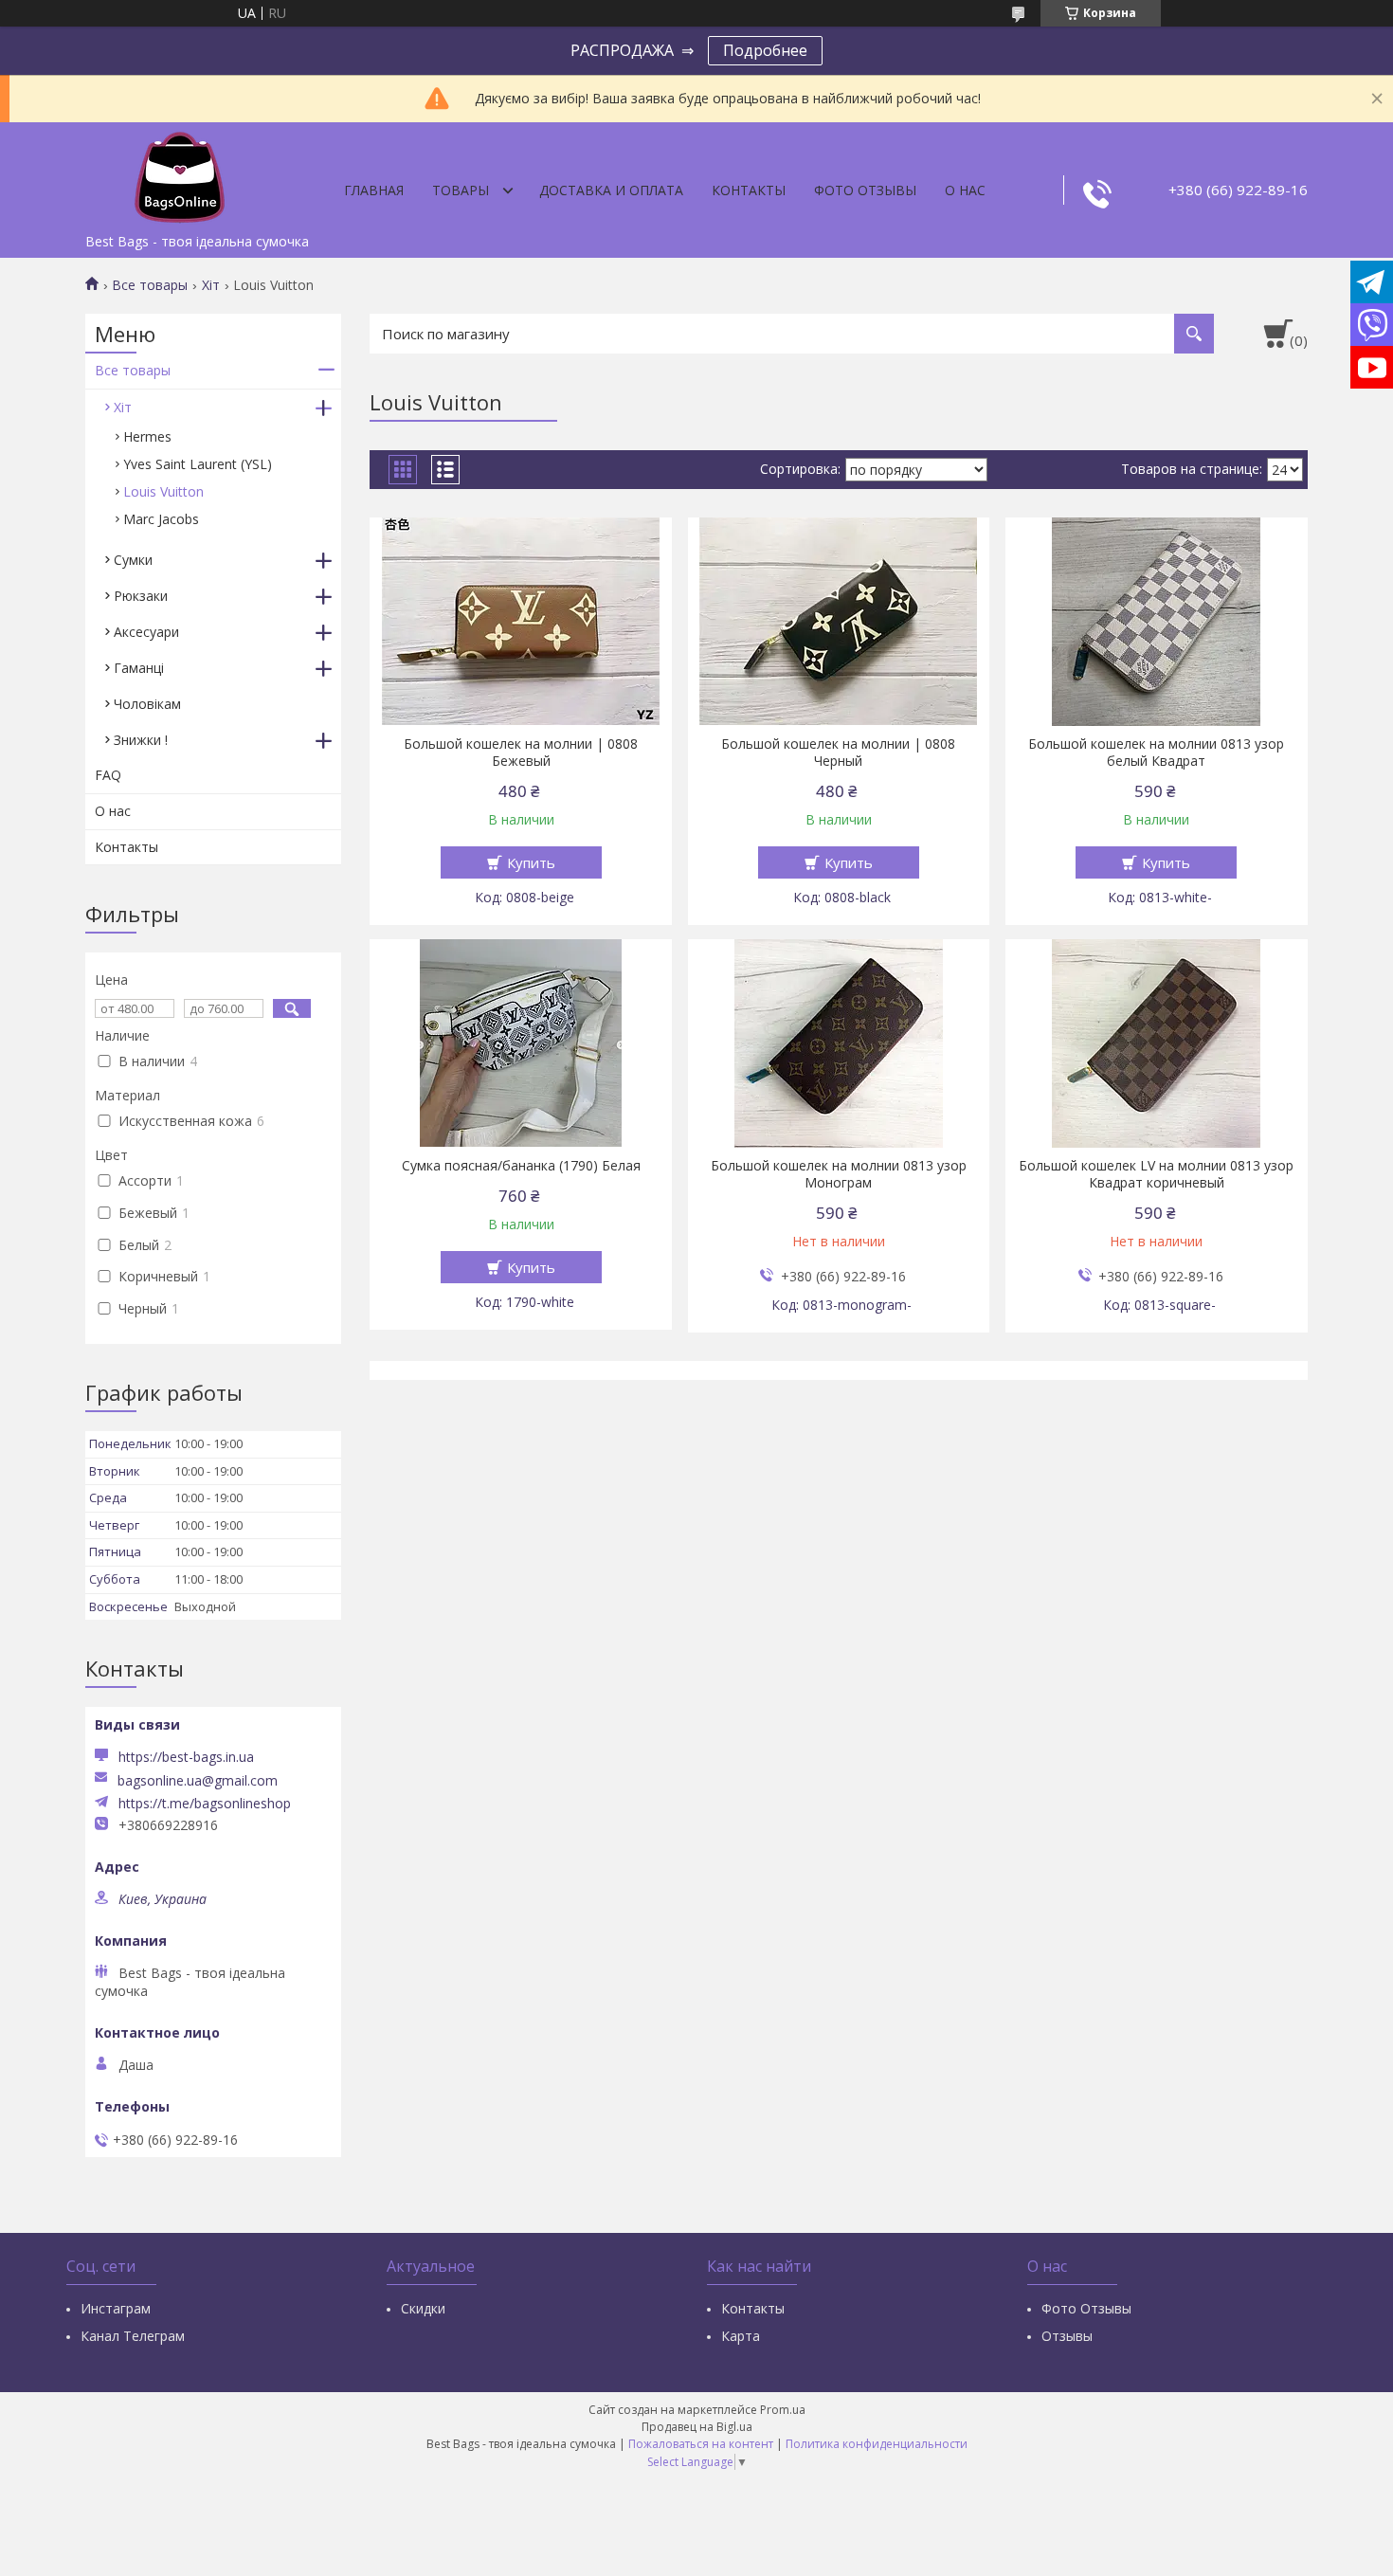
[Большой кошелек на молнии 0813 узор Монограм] (839, 1043)
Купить (531, 862)
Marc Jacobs (161, 519)
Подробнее (765, 50)
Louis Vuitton (163, 491)
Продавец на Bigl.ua (697, 2427)
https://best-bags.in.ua (186, 1757)
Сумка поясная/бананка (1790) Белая (521, 1166)
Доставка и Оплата (611, 190)
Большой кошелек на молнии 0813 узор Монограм (839, 1174)
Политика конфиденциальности (877, 2444)
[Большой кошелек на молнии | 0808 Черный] (839, 622)
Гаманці (139, 668)
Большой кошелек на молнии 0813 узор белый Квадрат (1156, 753)
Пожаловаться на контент (701, 2444)
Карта (741, 2336)
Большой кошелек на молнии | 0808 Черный (838, 753)
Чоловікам (147, 704)
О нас (965, 190)
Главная (374, 190)
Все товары (150, 285)
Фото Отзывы (865, 190)
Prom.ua (783, 2410)
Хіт (211, 285)
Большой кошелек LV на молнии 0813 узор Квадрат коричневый (1156, 1174)
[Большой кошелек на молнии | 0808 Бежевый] (521, 622)
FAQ (108, 775)
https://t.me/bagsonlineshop (205, 1804)
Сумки (133, 560)
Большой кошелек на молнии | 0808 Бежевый (521, 753)
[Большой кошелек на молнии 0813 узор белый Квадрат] (1157, 622)
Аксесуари (146, 632)
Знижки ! (141, 740)
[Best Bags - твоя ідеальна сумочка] (180, 173)
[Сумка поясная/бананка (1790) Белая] (521, 1043)
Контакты (749, 190)
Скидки (423, 2308)
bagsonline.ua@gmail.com (198, 1781)
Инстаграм (116, 2308)
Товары (461, 190)
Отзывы (1067, 2336)
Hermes (147, 436)
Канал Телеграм (133, 2336)
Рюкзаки (141, 596)
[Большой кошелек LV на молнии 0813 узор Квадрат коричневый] (1157, 1043)
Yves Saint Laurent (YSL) (198, 464)
